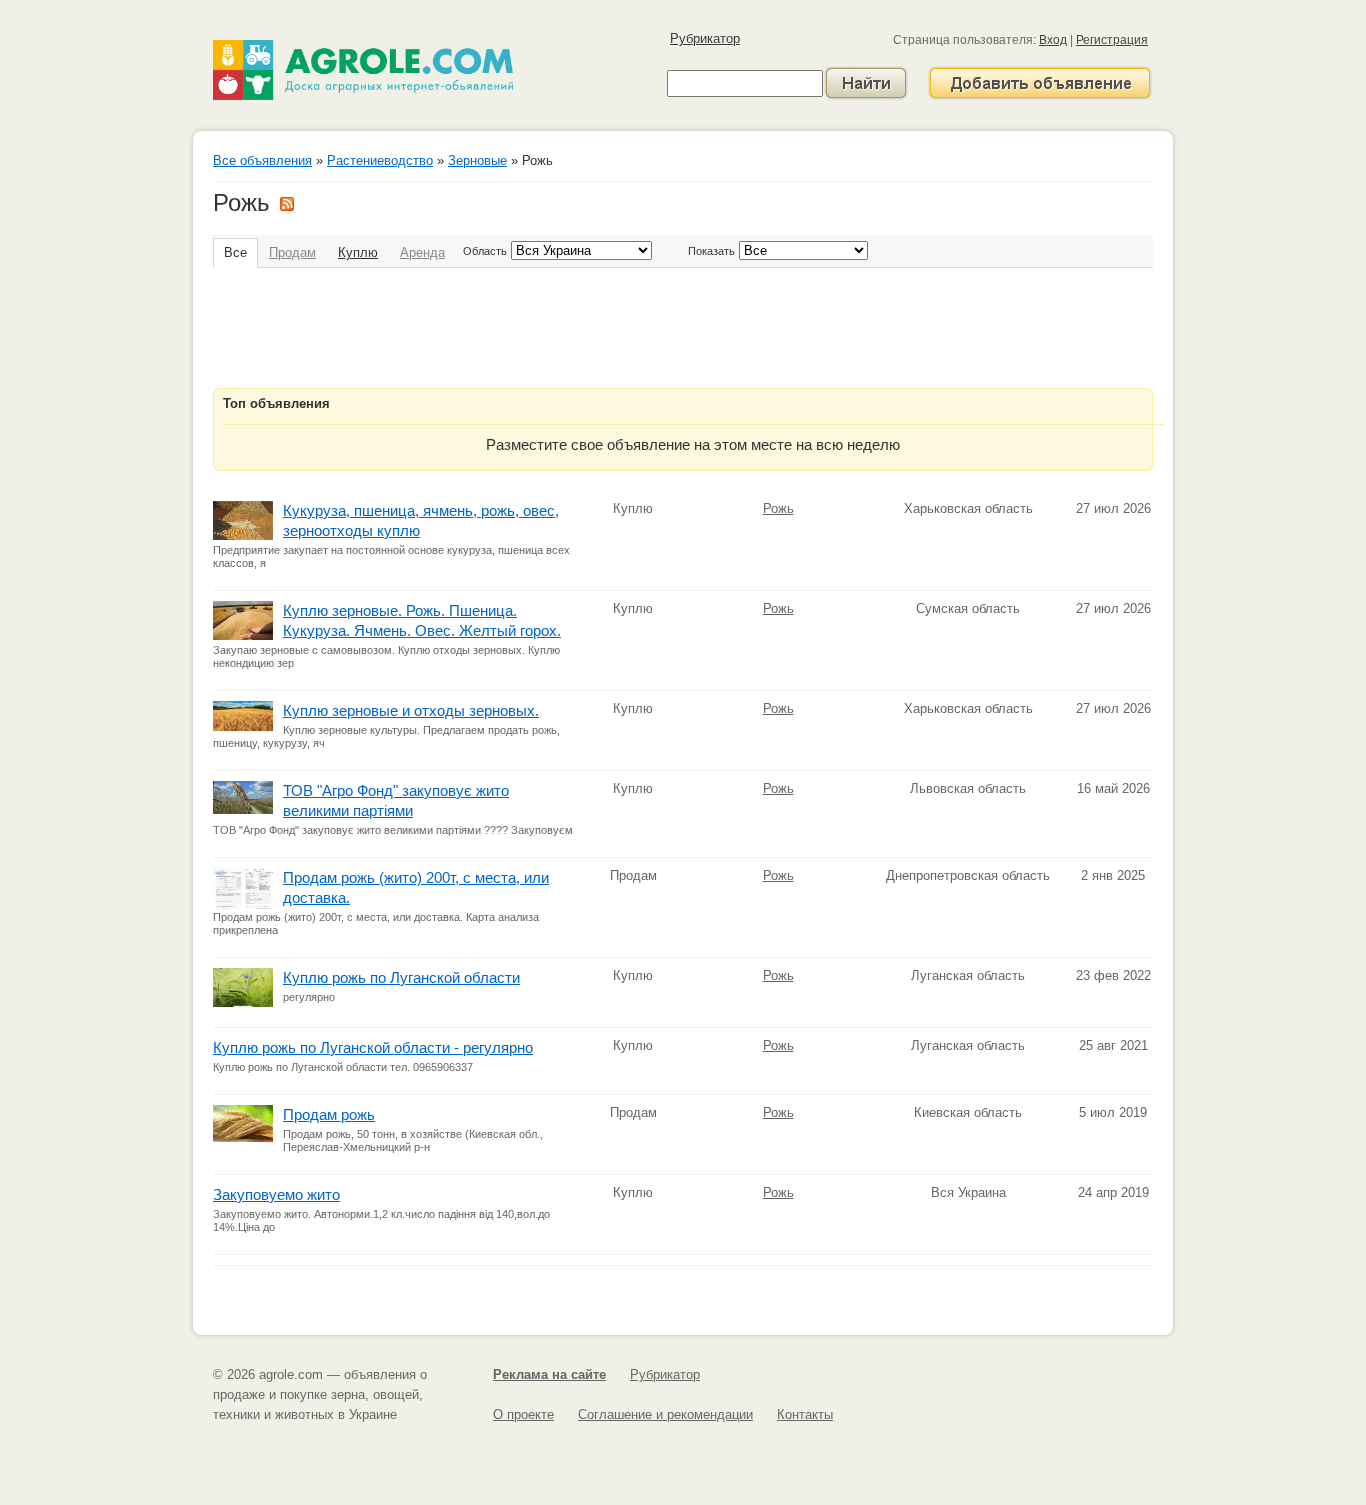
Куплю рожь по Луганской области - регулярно (373, 1047)
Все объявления (262, 160)
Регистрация (1112, 40)
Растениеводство (380, 160)
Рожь (778, 508)
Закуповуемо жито (276, 1194)
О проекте (523, 1414)
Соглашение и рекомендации (665, 1414)
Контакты (805, 1414)
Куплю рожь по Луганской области (401, 977)
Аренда (422, 252)
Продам (292, 252)
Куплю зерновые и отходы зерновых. (411, 710)
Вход (1053, 40)
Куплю (358, 252)
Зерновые (477, 160)
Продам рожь (329, 1114)
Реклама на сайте (549, 1374)
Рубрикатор (705, 38)
